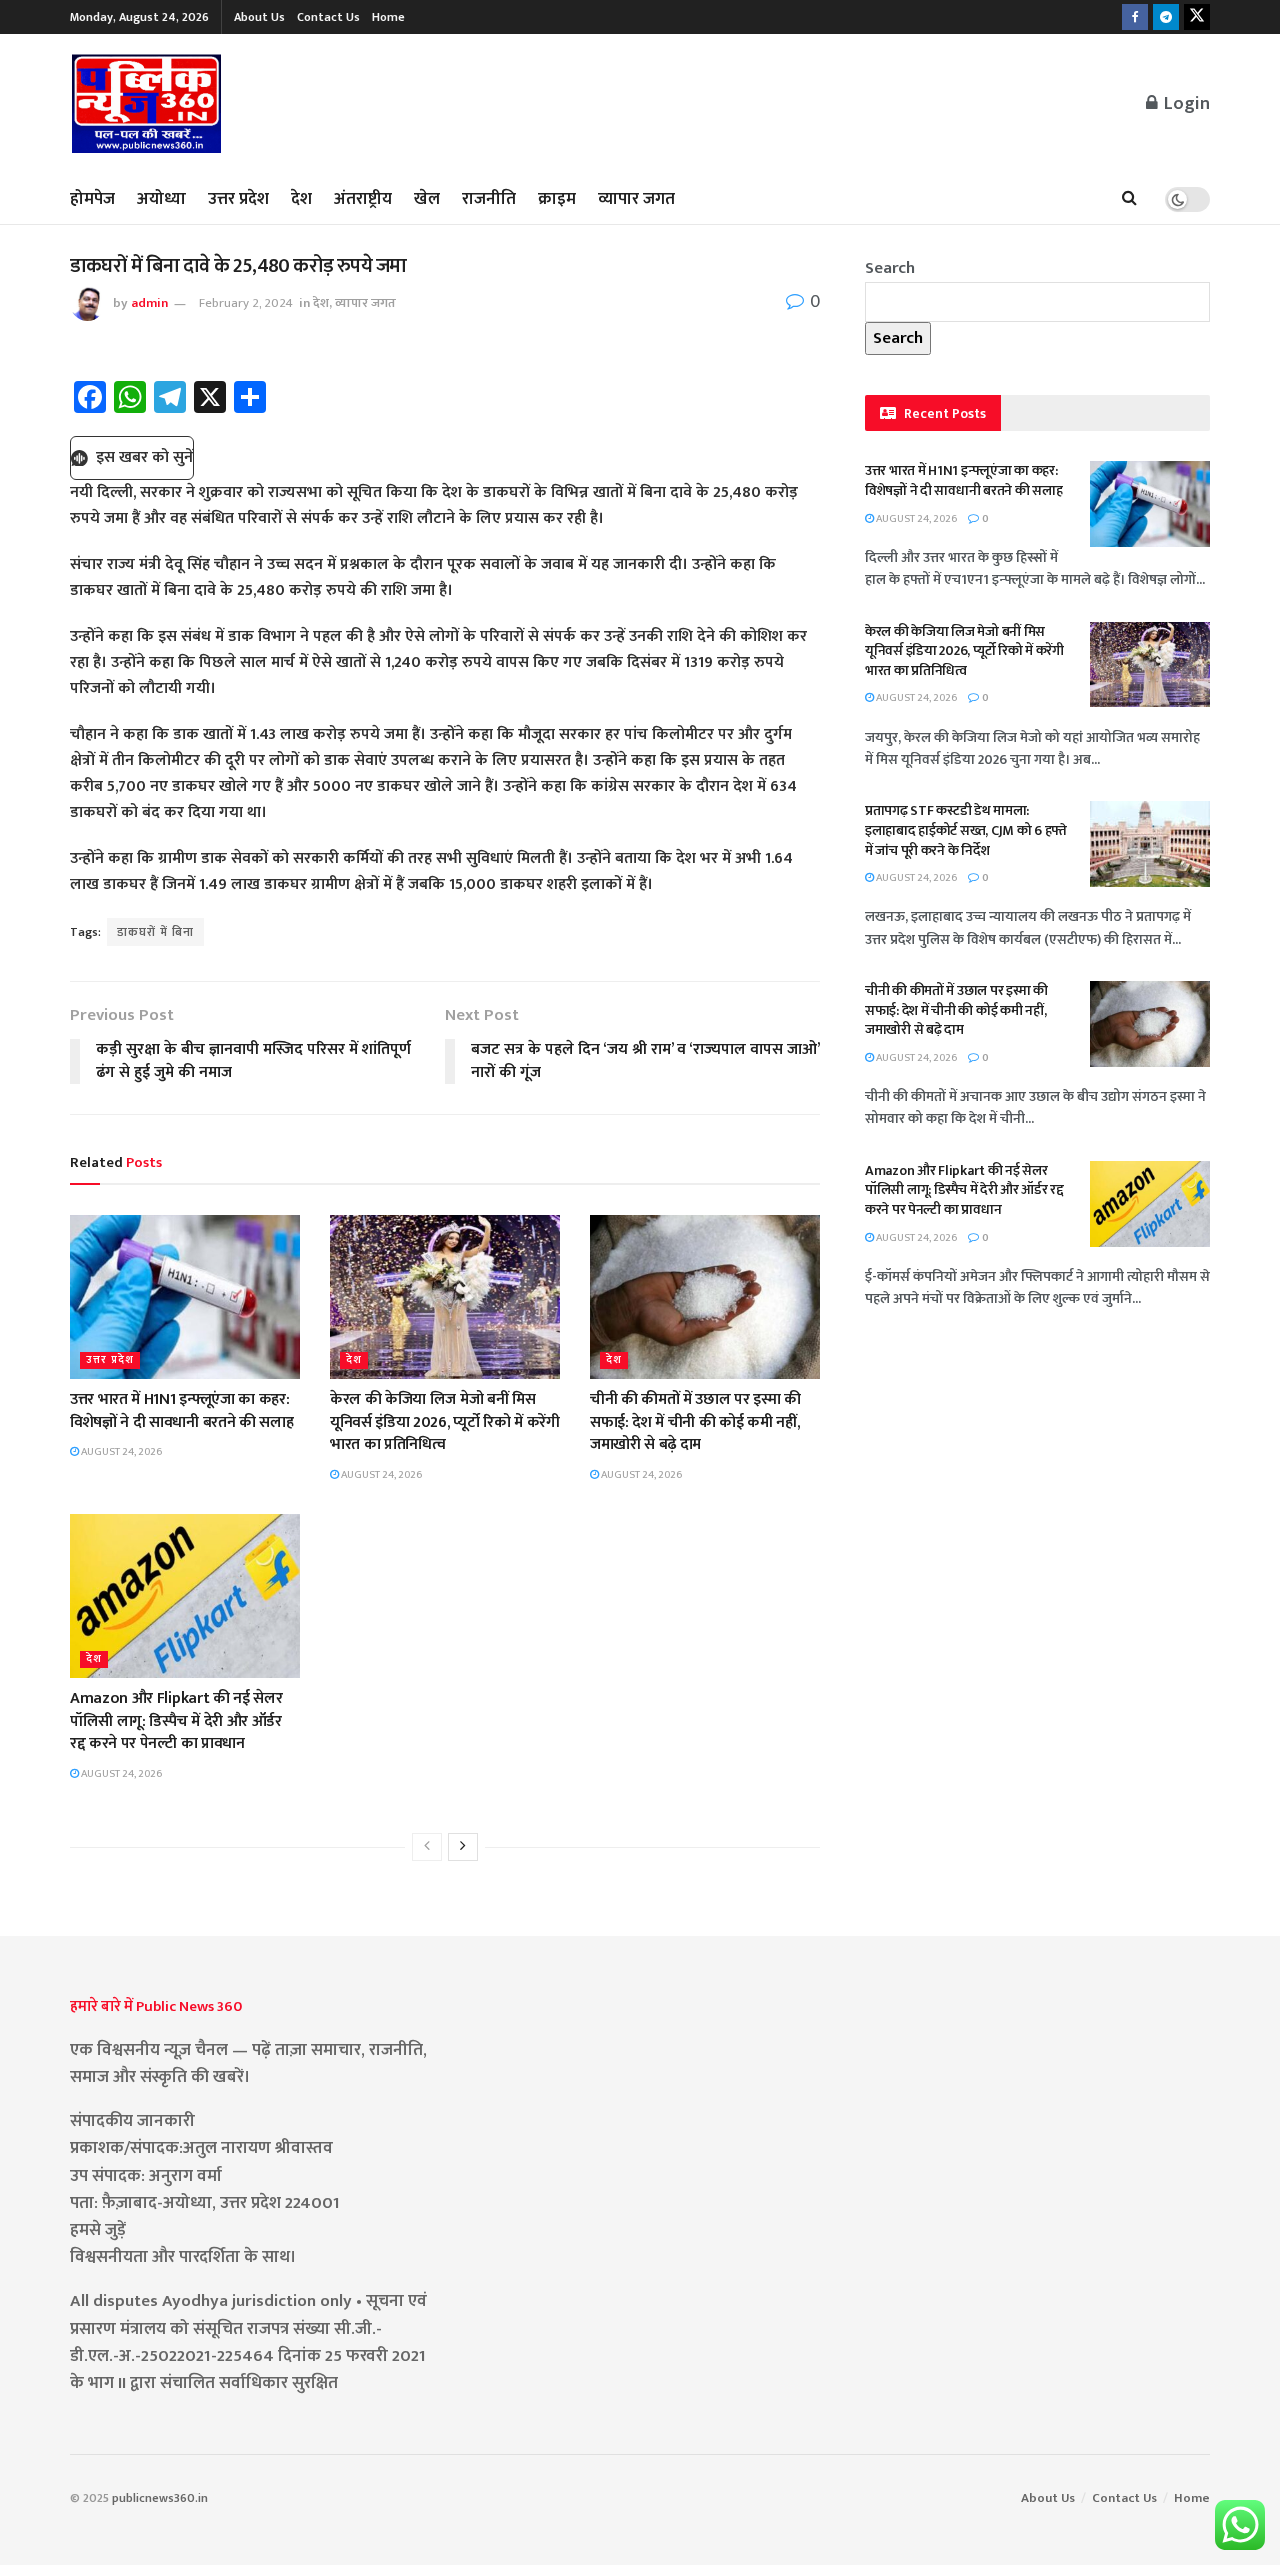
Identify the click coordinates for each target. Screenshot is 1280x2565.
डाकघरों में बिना (155, 932)
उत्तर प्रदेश (238, 199)
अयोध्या (161, 199)
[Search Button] (1129, 199)
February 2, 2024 (246, 303)
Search (890, 268)
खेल (427, 199)
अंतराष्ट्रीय (363, 199)
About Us (259, 17)
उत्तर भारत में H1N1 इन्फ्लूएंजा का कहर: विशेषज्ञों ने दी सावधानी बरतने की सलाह (181, 1410)
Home (388, 17)
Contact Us (328, 17)
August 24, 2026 (120, 1452)
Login (1185, 104)
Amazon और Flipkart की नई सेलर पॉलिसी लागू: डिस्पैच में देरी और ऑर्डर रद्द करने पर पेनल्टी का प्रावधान (176, 1721)
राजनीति (489, 199)
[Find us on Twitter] (1197, 17)
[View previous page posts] (427, 1847)
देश (301, 199)
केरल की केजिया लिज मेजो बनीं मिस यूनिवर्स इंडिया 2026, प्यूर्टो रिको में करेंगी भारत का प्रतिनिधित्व (445, 1422)
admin (149, 303)
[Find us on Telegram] (1166, 17)
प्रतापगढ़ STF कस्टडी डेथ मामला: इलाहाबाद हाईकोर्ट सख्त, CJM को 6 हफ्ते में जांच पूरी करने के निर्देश (966, 830)
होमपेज (92, 199)
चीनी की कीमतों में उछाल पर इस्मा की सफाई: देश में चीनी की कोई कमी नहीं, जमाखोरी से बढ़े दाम (695, 1422)
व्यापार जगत (636, 199)
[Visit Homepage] (146, 104)
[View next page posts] (463, 1847)
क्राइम (557, 199)
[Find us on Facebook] (1135, 17)
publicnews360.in (160, 2498)
